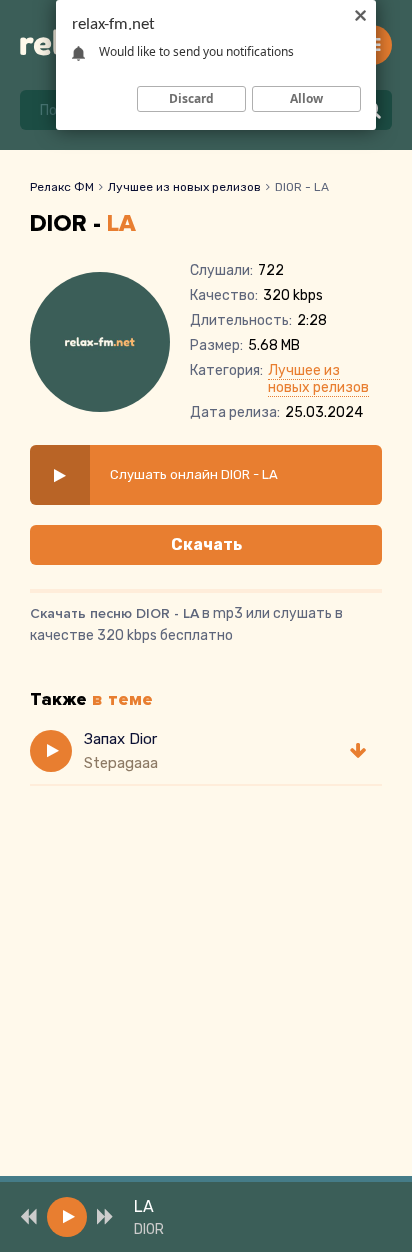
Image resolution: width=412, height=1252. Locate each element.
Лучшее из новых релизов (184, 187)
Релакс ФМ (62, 187)
